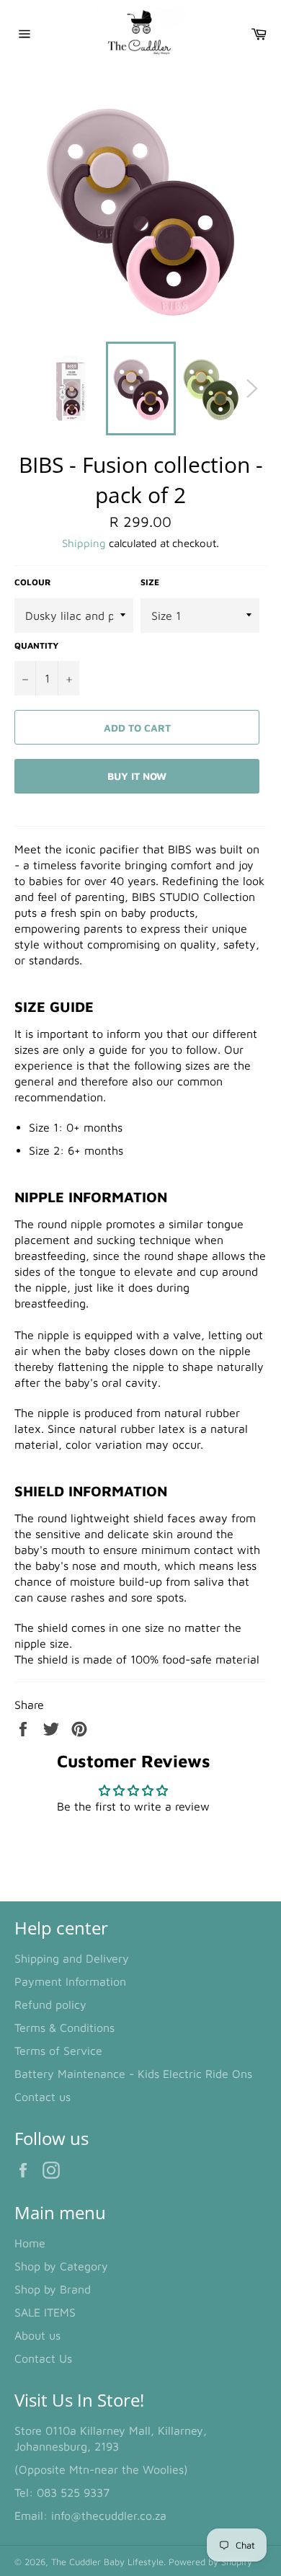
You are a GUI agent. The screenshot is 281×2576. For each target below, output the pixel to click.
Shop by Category (61, 2266)
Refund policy (50, 2004)
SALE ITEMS (45, 2312)
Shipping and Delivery (72, 1958)
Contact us (43, 2097)
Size (150, 582)
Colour (33, 582)
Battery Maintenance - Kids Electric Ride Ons (133, 2074)
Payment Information (70, 1981)
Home (30, 2243)
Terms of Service (58, 2051)
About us (37, 2335)
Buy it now (137, 776)
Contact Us (43, 2358)
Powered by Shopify (210, 2562)
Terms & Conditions (64, 2028)
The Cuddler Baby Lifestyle (107, 2562)
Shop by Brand (53, 2289)
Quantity (36, 645)
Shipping (84, 543)
